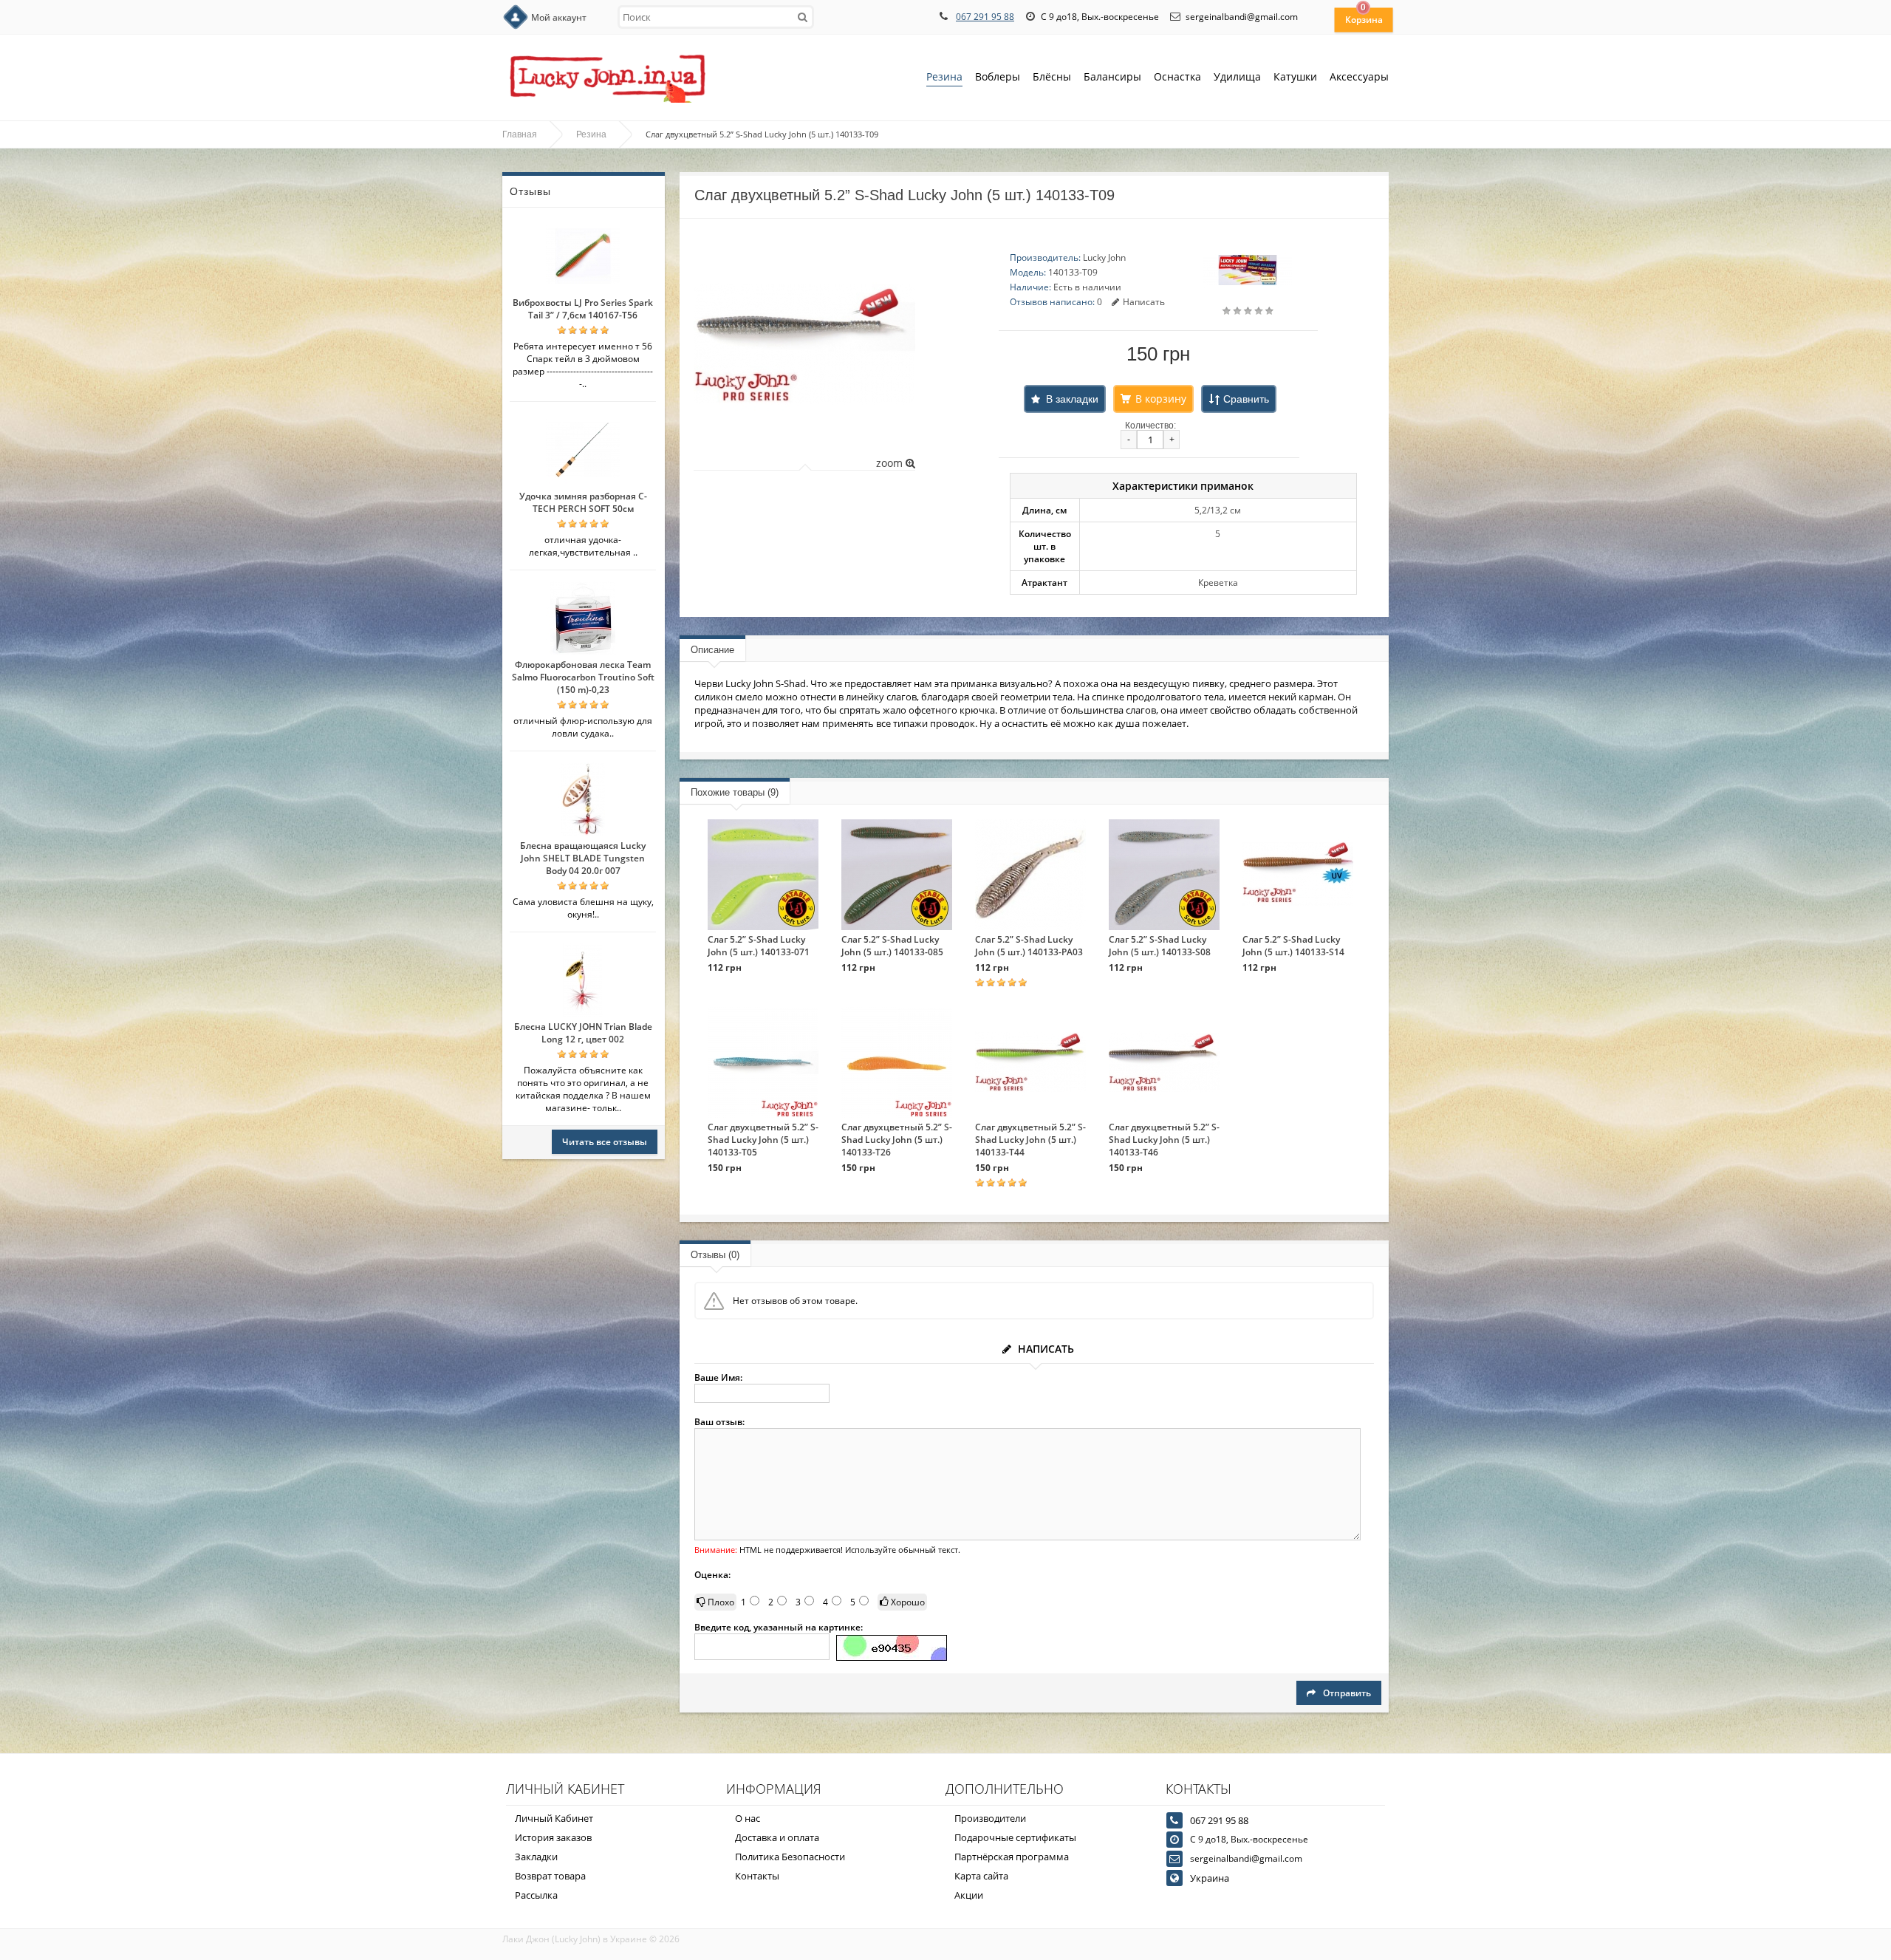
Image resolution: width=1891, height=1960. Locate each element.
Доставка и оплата (777, 1837)
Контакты (757, 1876)
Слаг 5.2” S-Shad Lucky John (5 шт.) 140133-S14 (1293, 946)
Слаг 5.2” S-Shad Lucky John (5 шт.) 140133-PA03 (1029, 946)
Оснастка (1177, 76)
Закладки (536, 1857)
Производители (990, 1818)
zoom (891, 463)
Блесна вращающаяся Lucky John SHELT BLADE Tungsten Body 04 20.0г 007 (583, 858)
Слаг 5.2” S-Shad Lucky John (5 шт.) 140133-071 (759, 946)
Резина (944, 76)
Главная (520, 134)
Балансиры (1112, 76)
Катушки (1295, 76)
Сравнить (1246, 399)
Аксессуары (1359, 76)
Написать (1144, 302)
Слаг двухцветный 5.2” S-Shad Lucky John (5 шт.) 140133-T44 (1030, 1140)
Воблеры (998, 76)
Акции (969, 1895)
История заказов (553, 1837)
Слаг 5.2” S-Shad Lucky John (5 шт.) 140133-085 (892, 946)
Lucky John (1104, 257)
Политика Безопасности (790, 1857)
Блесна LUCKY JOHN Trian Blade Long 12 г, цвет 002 (583, 1033)
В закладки (1072, 399)
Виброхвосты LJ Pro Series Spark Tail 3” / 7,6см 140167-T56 (583, 309)
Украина (1210, 1878)
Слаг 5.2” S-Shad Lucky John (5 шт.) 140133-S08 (1160, 946)
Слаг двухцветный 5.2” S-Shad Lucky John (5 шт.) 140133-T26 (897, 1140)
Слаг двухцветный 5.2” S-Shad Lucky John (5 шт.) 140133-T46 (1164, 1140)
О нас (748, 1818)
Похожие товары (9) (735, 792)
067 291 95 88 (985, 17)
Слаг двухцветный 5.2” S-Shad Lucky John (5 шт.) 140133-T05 (763, 1140)
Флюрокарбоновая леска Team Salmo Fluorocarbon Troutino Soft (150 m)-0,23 (583, 677)
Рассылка (536, 1895)
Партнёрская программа (1012, 1857)
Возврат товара (550, 1876)
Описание (712, 650)
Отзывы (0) (715, 1255)
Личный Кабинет (554, 1818)
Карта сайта (981, 1876)
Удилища (1237, 76)
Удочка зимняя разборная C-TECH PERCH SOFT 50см (583, 502)
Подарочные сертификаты (1015, 1837)
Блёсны (1052, 76)
